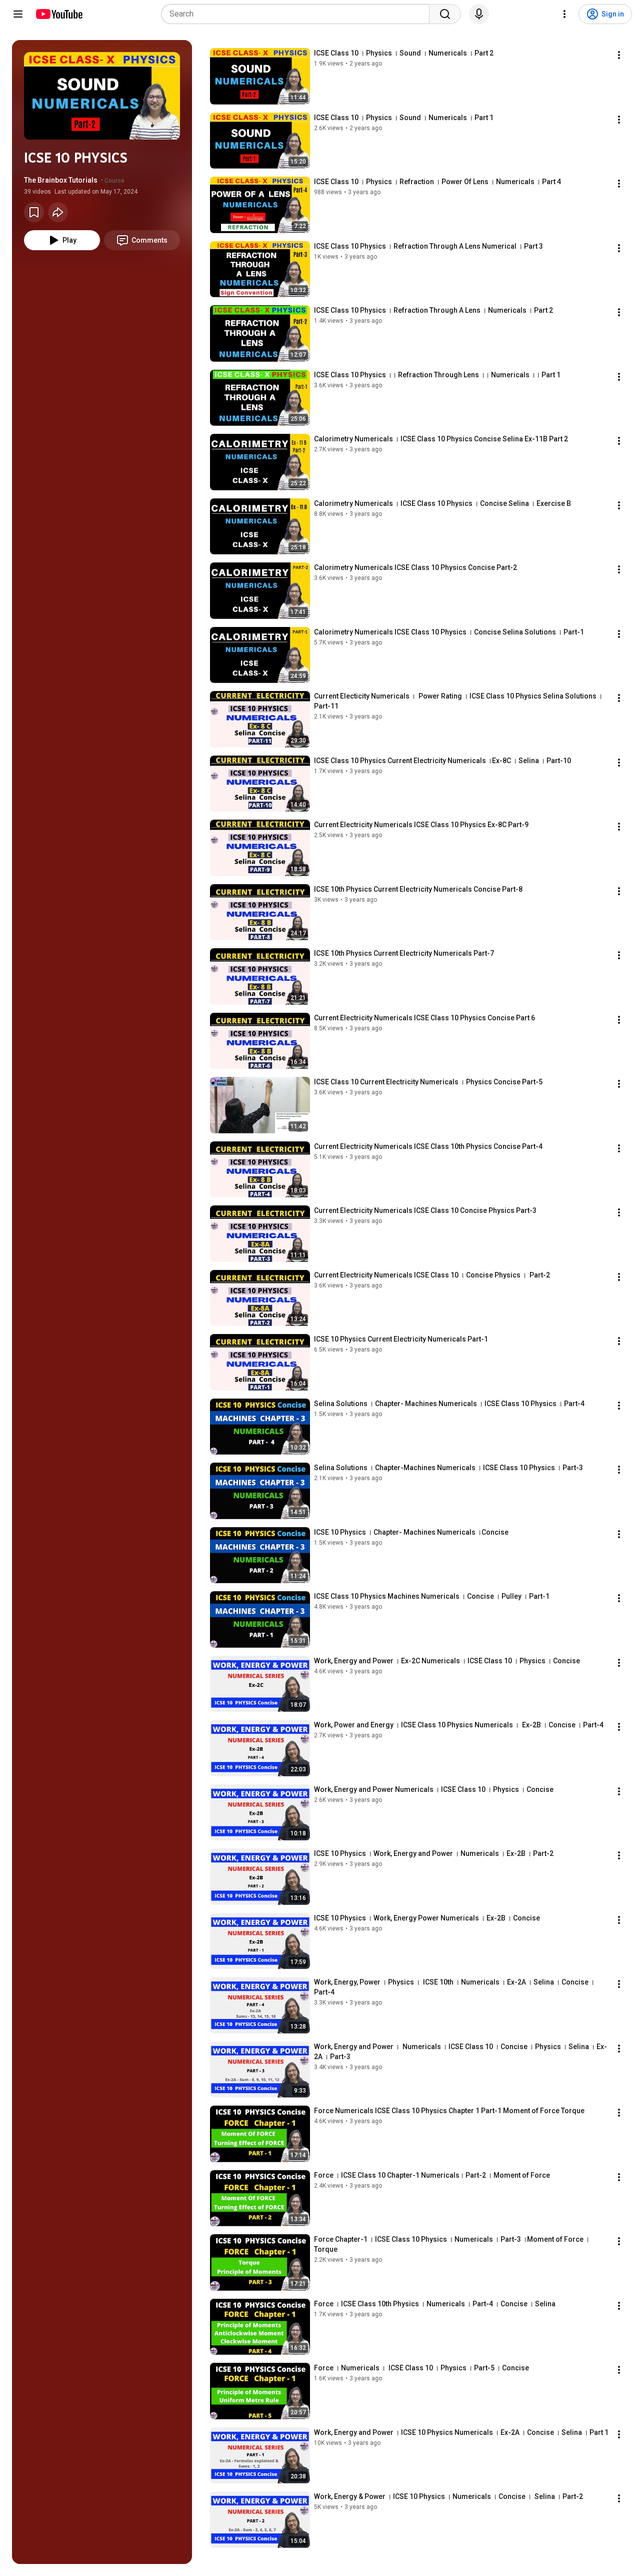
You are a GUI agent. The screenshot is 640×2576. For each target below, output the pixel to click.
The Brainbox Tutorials (61, 180)
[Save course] (34, 212)
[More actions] (619, 55)
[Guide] (18, 14)
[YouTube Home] (59, 14)
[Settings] (564, 14)
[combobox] (298, 14)
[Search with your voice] (479, 14)
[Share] (58, 212)
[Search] (445, 14)
